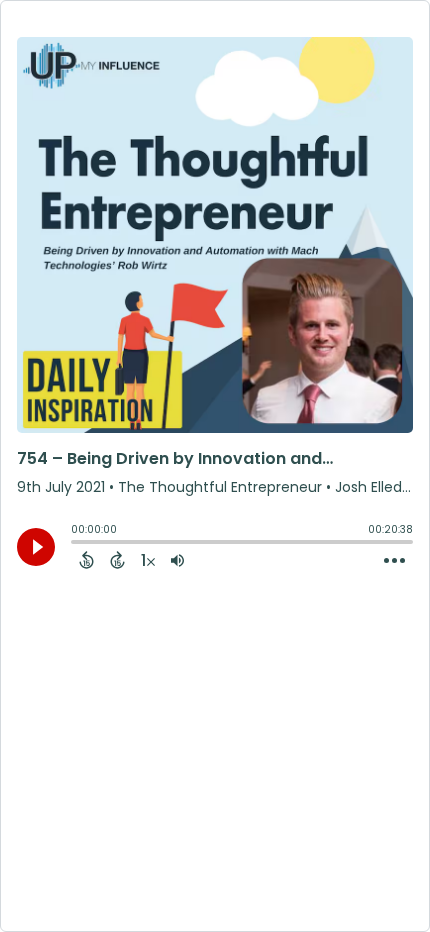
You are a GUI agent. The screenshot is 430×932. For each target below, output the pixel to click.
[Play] (36, 547)
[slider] (76, 544)
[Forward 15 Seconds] (117, 560)
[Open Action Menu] (394, 561)
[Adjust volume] (177, 560)
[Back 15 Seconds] (86, 560)
